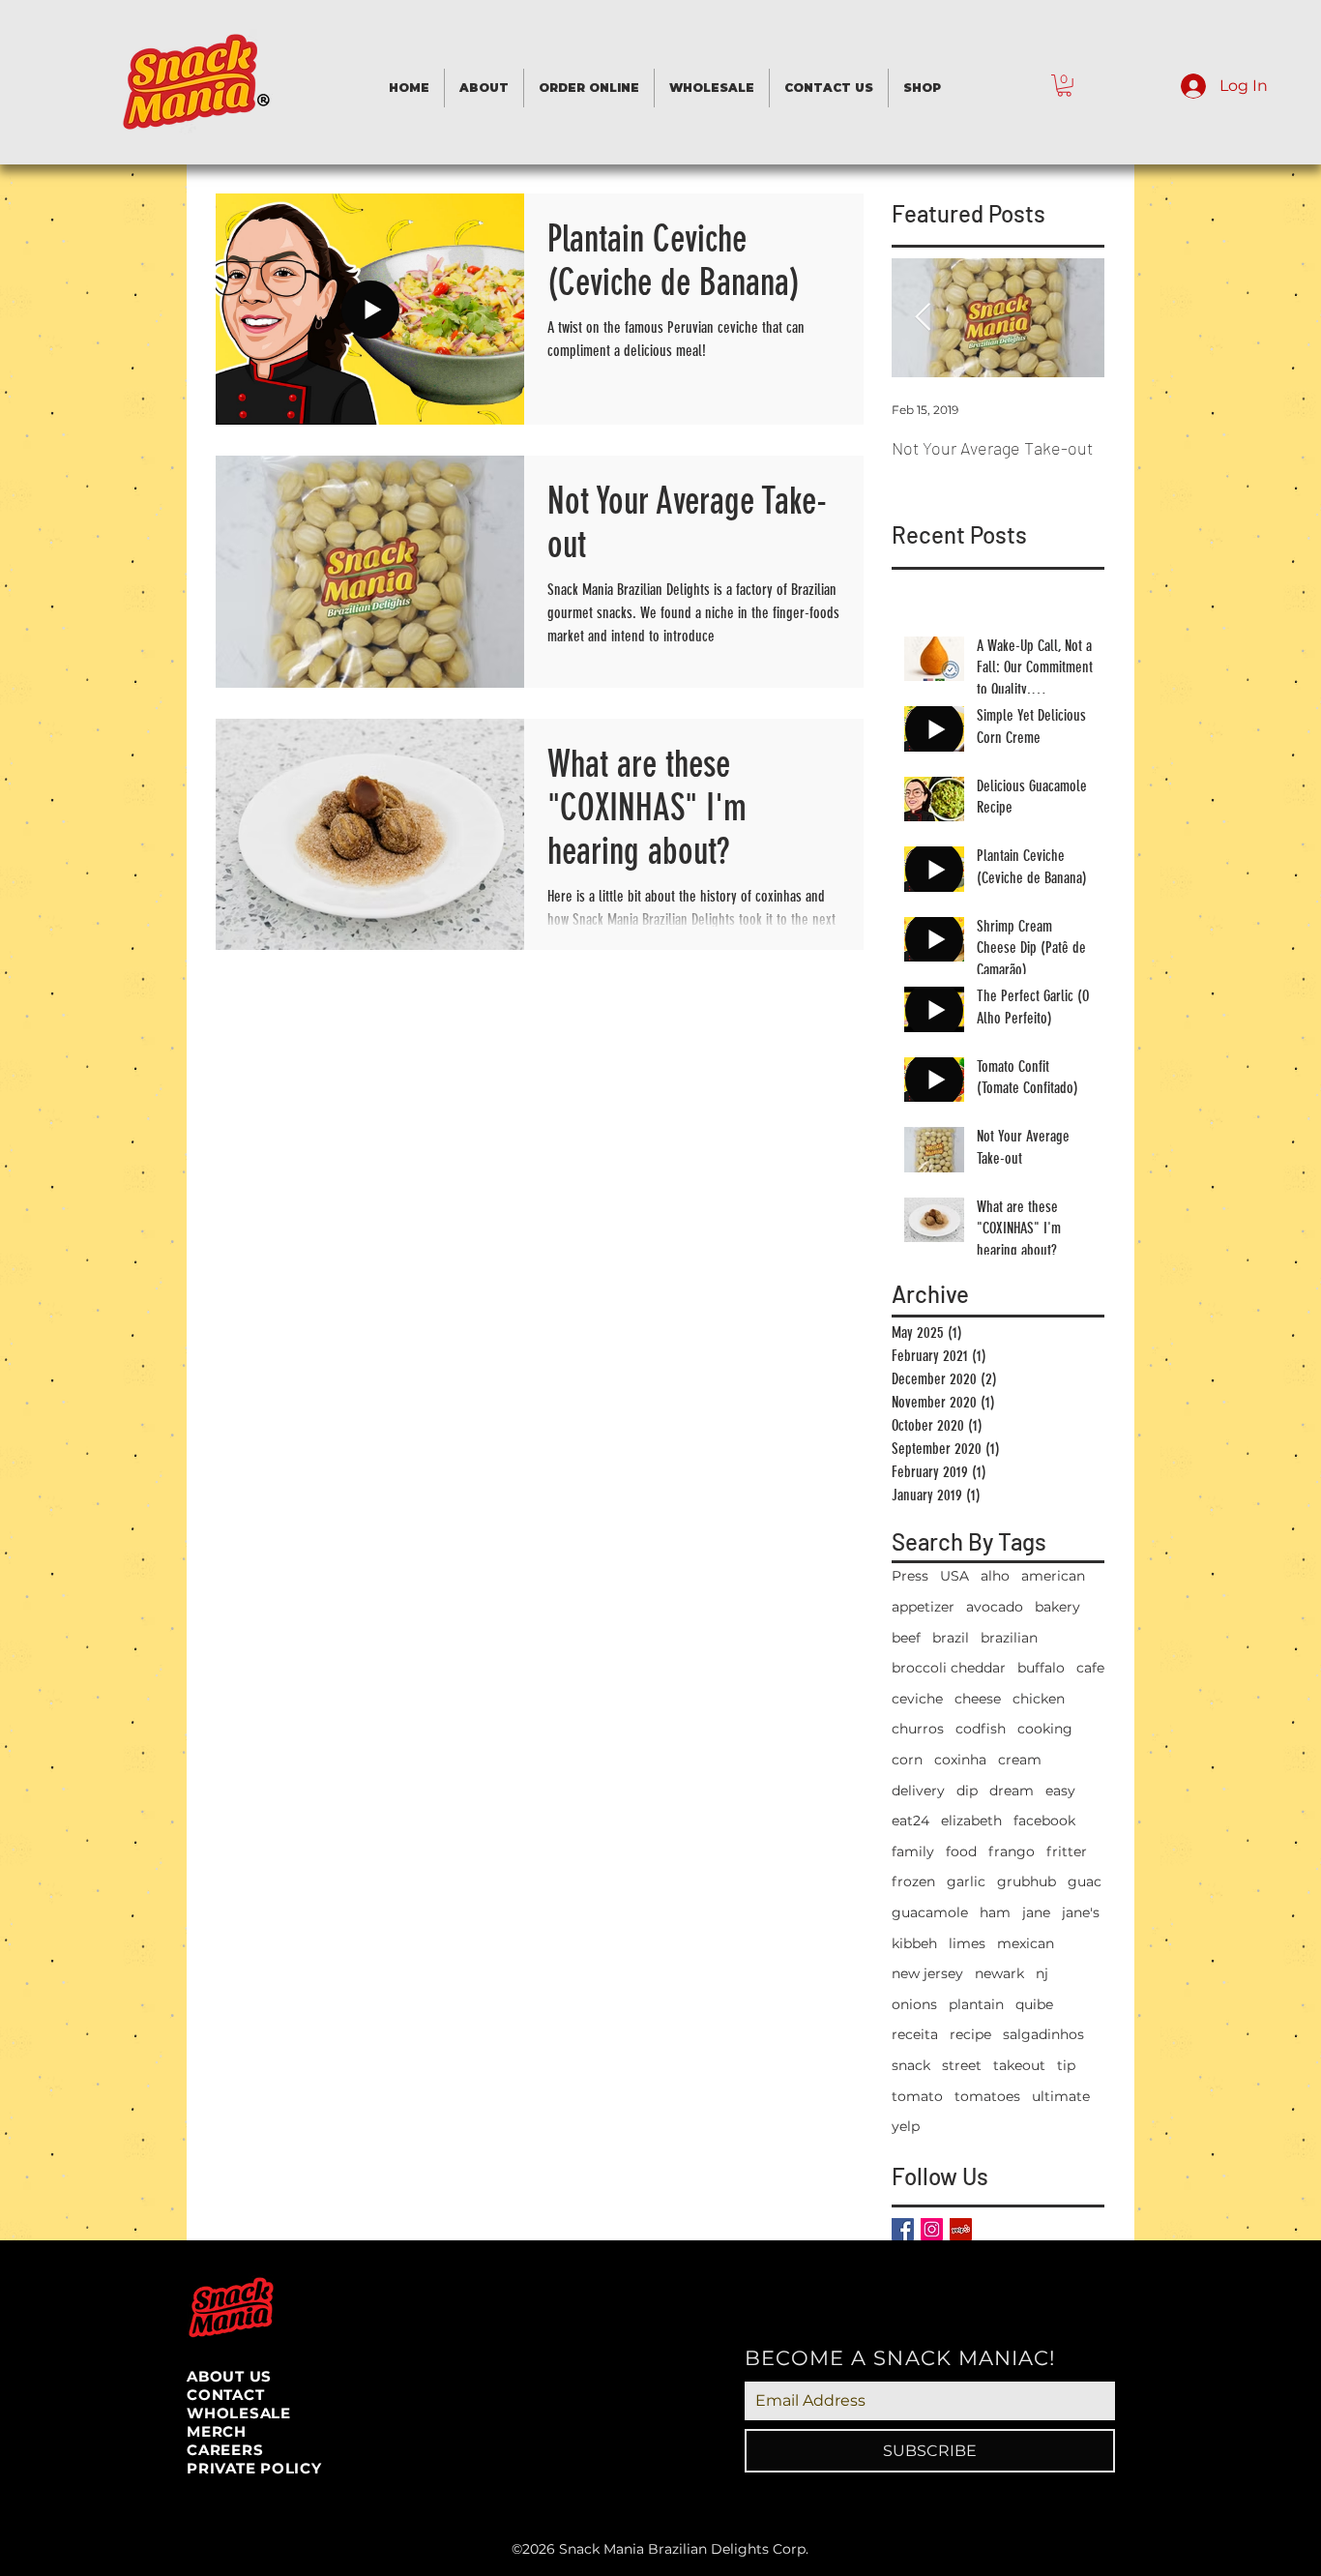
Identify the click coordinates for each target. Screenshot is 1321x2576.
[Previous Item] (923, 318)
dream (1012, 1791)
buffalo (1041, 1668)
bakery (1057, 1607)
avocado (995, 1607)
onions (914, 2004)
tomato (917, 2096)
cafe (1090, 1668)
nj (1042, 1973)
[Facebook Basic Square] (903, 2229)
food (961, 1851)
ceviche (917, 1699)
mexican (1026, 1943)
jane (1036, 1912)
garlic (966, 1881)
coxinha (960, 1760)
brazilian (1009, 1638)
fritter (1067, 1851)
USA (954, 1576)
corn (907, 1760)
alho (995, 1576)
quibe (1034, 2004)
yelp (906, 2126)
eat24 (910, 1821)
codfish (981, 1729)
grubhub (1027, 1881)
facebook (1044, 1821)
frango (1012, 1851)
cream (1020, 1760)
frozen (913, 1881)
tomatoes (987, 2096)
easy (1060, 1791)
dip (967, 1791)
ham (995, 1912)
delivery (918, 1791)
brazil (951, 1638)
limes (967, 1943)
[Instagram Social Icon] (932, 2229)
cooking (1045, 1729)
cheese (978, 1699)
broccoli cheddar (949, 1668)
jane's (1081, 1912)
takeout (1019, 2065)
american (1053, 1576)
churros (918, 1729)
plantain (976, 2004)
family (913, 1851)
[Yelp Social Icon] (961, 2229)
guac (1085, 1881)
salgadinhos (1043, 2034)
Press (910, 1576)
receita (915, 2034)
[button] (1064, 86)
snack (911, 2065)
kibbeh (914, 1943)
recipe (970, 2034)
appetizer (923, 1607)
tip (1066, 2065)
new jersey (927, 1973)
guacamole (930, 1912)
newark (999, 1973)
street (962, 2065)
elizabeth (971, 1821)
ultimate (1061, 2096)
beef (906, 1638)
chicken (1039, 1699)
